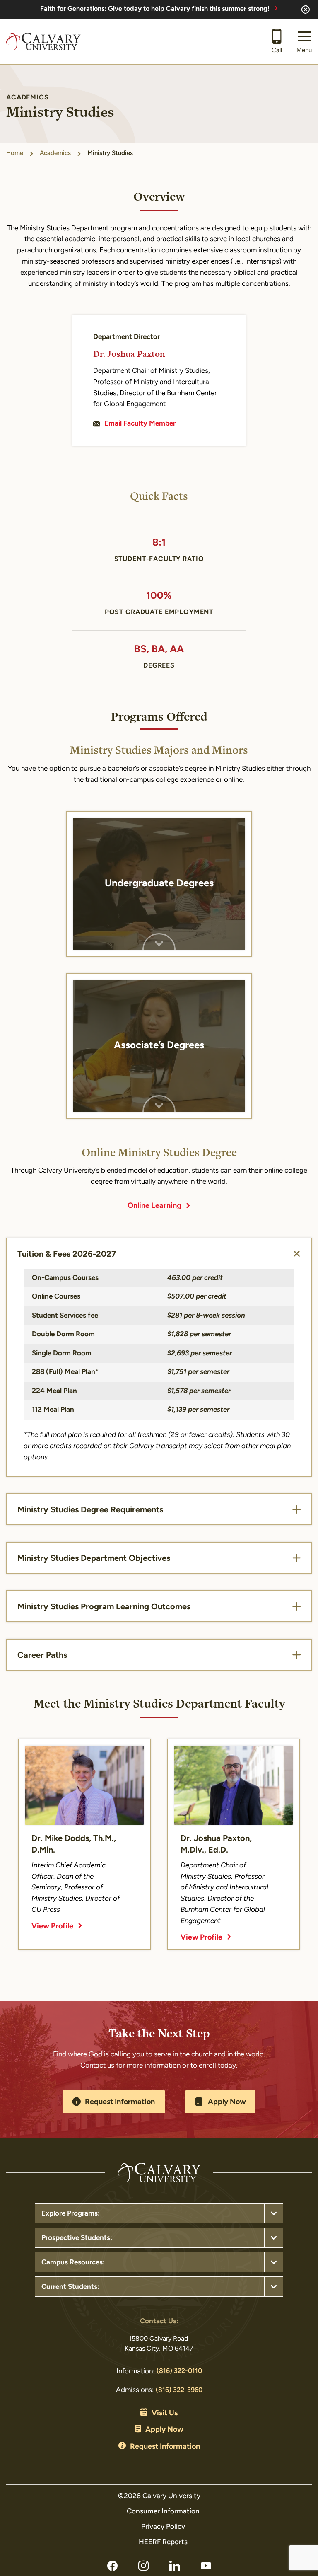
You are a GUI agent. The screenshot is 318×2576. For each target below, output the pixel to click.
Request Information (120, 2102)
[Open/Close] (296, 1254)
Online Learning (154, 1206)
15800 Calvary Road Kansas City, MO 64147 (159, 2344)
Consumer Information (163, 2512)
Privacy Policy (163, 2527)
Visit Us (165, 2414)
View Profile (52, 1927)
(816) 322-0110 (179, 2371)
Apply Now (227, 2102)
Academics (55, 154)
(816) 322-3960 (179, 2390)
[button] (304, 41)
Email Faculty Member (140, 424)
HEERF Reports (163, 2542)
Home (15, 154)
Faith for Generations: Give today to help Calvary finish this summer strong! (155, 9)
